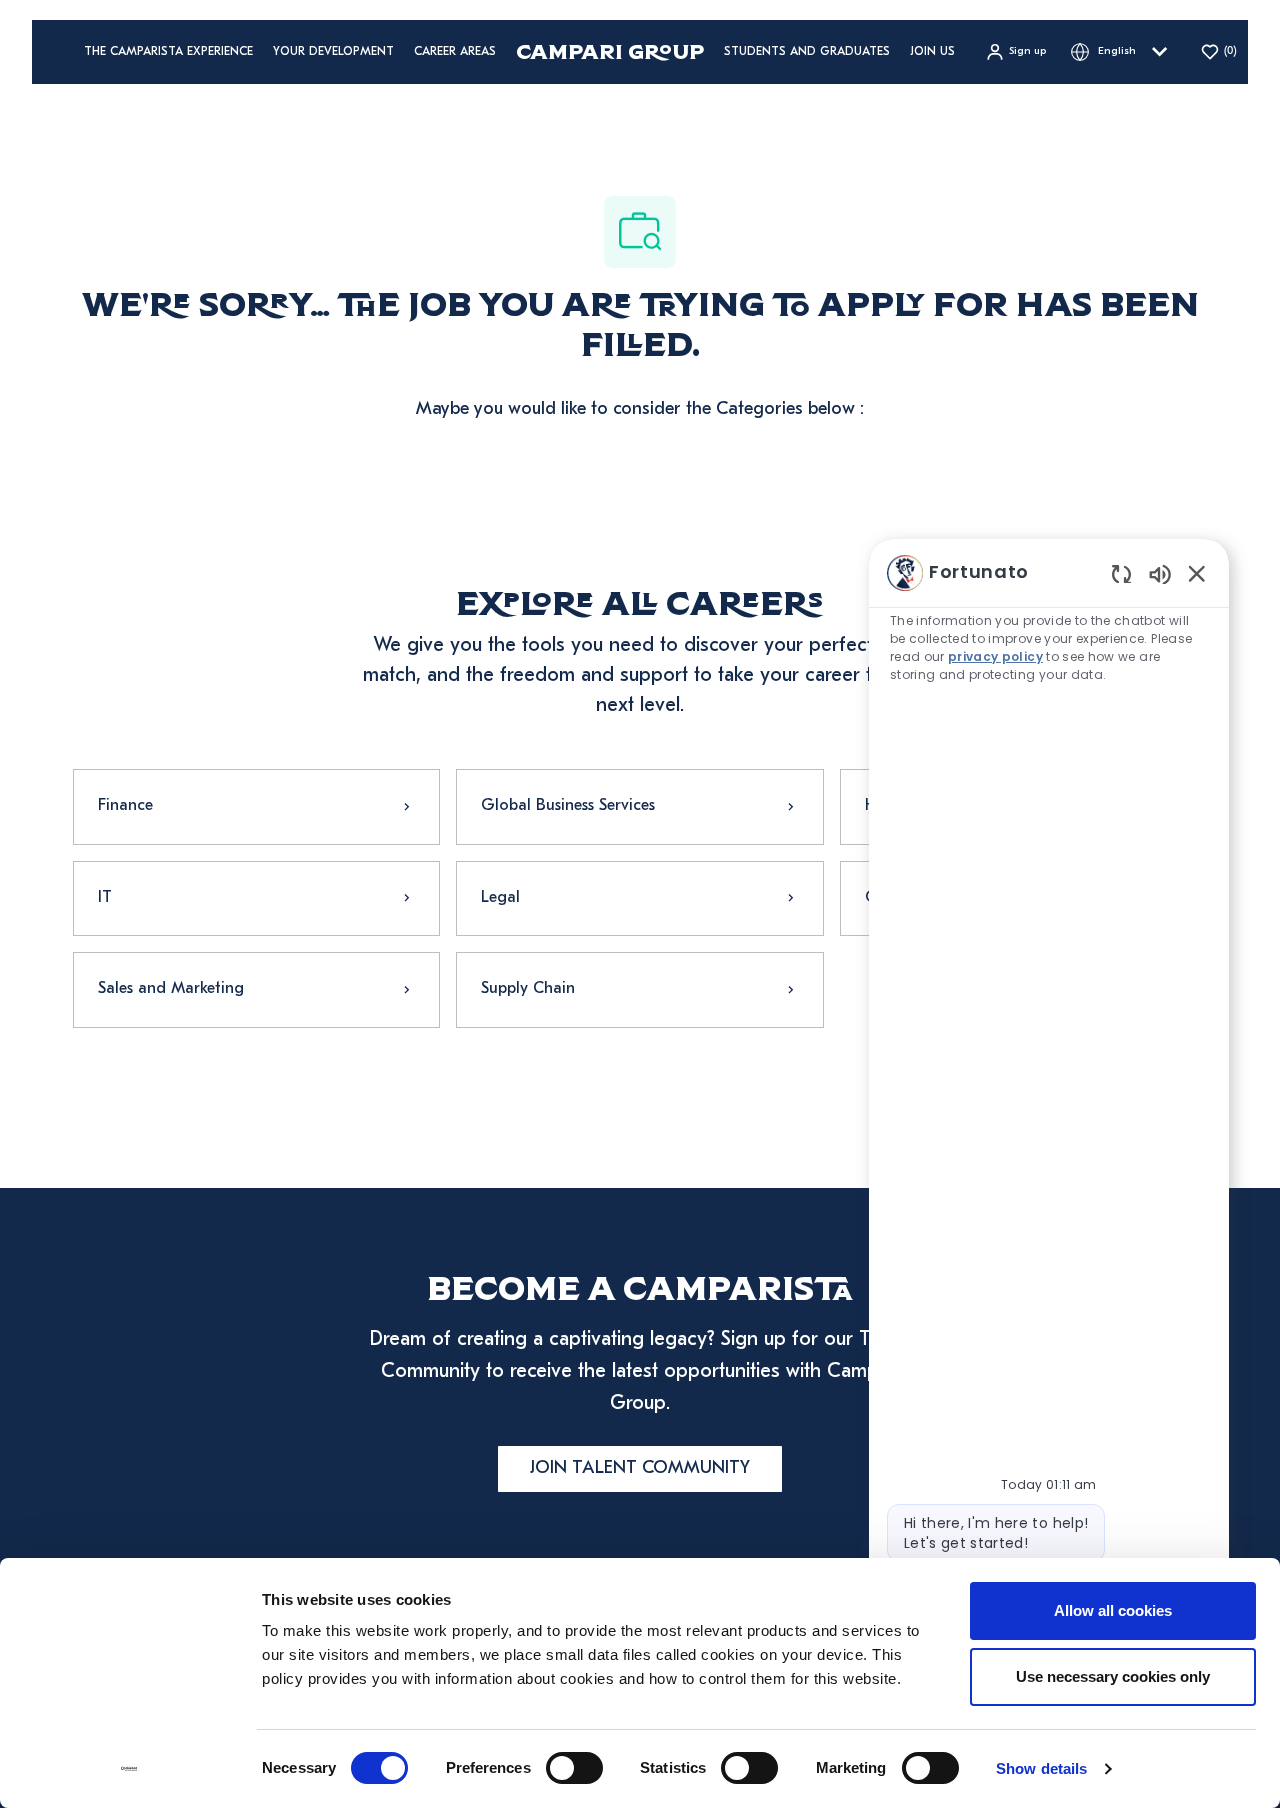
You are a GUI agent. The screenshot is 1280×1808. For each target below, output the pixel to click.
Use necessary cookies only (1113, 1676)
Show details (1041, 1768)
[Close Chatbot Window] (1197, 573)
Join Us (932, 52)
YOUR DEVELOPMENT (333, 52)
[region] (1049, 1117)
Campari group (610, 51)
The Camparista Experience (168, 52)
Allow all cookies (1113, 1610)
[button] (1015, 52)
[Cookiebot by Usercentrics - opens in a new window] (129, 1769)
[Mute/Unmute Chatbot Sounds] (1160, 573)
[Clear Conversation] (1121, 573)
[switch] (574, 1768)
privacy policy (996, 656)
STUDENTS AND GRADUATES (807, 52)
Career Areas (455, 52)
